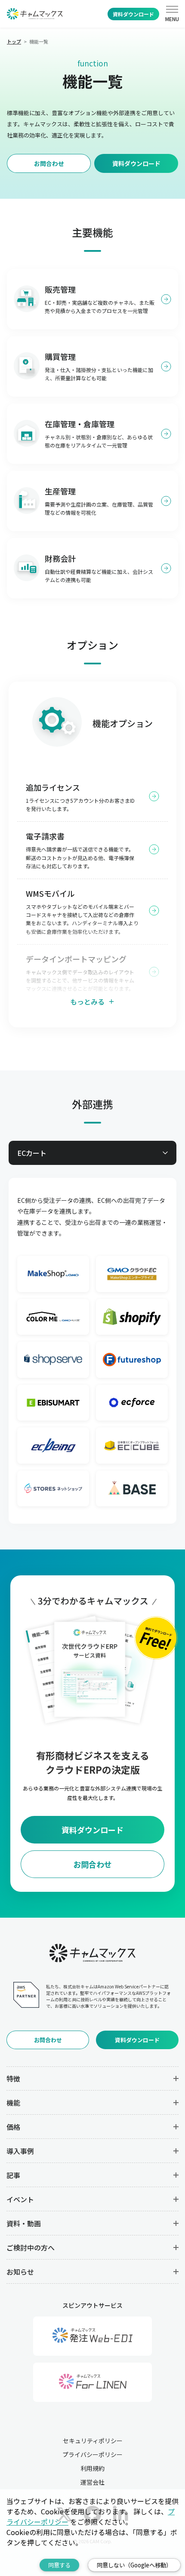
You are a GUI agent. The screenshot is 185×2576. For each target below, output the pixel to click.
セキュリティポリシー (93, 2441)
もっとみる (87, 1002)
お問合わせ (49, 163)
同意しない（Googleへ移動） (134, 2565)
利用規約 (92, 2468)
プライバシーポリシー (92, 2454)
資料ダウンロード (133, 14)
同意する (59, 2565)
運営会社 (92, 2482)
